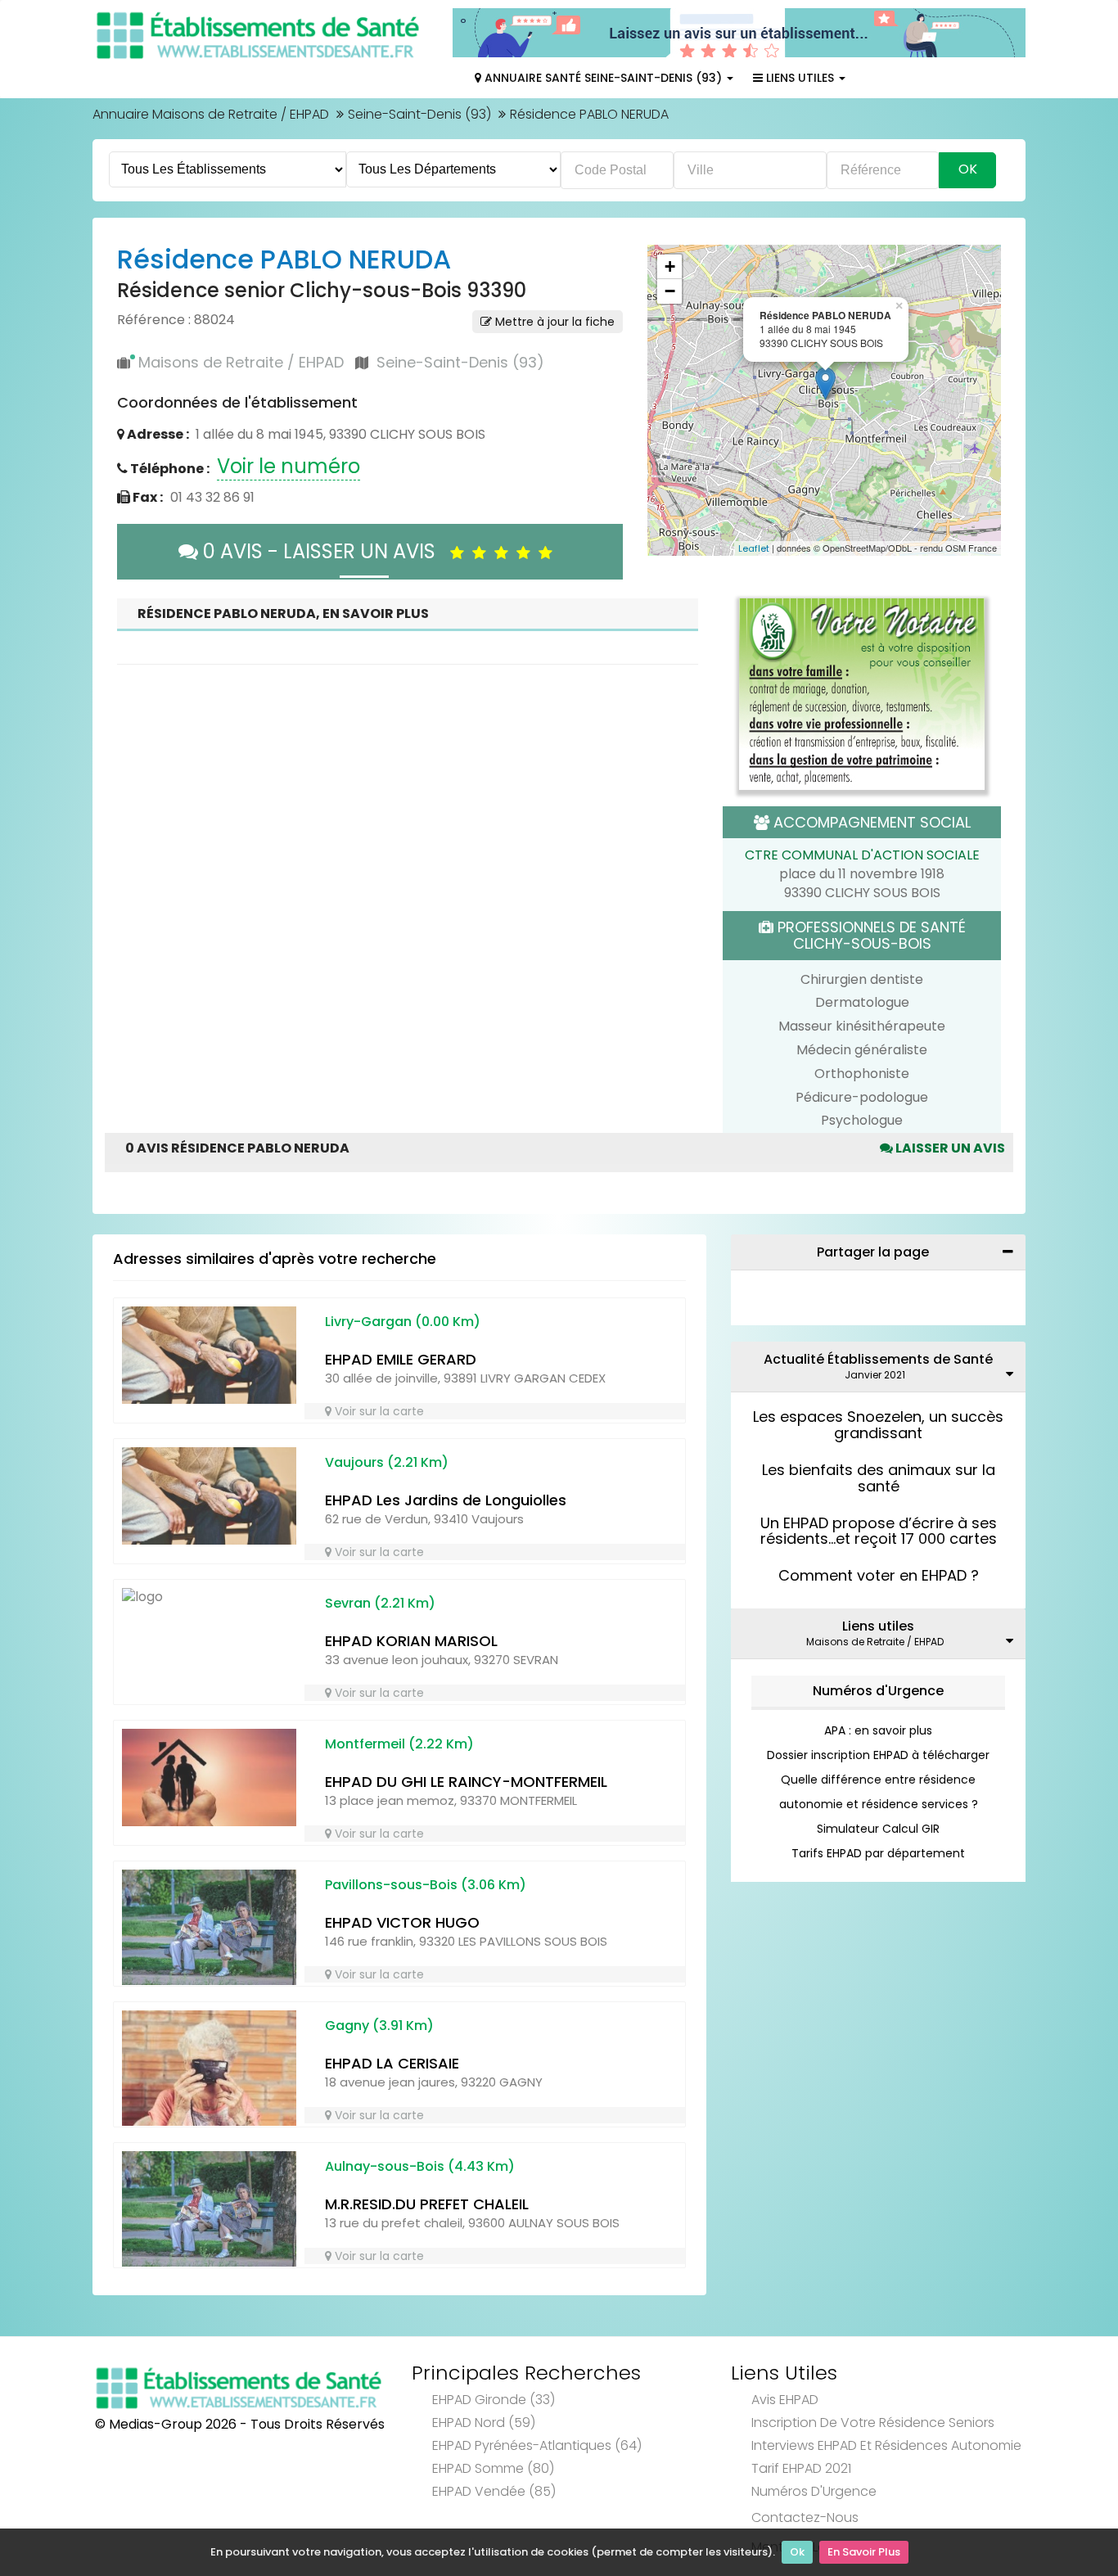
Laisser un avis (949, 1148)
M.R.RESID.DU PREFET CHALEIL (427, 2204)
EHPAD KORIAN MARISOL (411, 1641)
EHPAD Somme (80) (493, 2468)
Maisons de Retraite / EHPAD (241, 362)
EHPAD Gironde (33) (494, 2400)
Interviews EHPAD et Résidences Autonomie (886, 2445)
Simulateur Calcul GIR (878, 1829)
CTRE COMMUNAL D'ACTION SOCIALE (862, 855)
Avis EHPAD (785, 2400)
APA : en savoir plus (878, 1730)
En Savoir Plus (864, 2552)
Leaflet (754, 548)
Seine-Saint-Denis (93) (419, 114)
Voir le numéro (289, 466)
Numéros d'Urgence (878, 1691)
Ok (797, 2552)
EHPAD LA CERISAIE (392, 2063)
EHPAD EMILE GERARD (401, 1359)
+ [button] (670, 266)
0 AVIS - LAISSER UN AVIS (324, 551)
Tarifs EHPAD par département (878, 1853)
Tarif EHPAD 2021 (801, 2468)
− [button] (670, 291)
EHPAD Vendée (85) (494, 2491)
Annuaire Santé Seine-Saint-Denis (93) (603, 78)
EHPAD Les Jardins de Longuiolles (446, 1500)
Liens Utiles (800, 78)
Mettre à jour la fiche (553, 322)
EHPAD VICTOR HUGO (402, 1922)
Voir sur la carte (378, 1411)
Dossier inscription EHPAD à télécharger (878, 1755)
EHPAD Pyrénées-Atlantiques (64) (537, 2445)
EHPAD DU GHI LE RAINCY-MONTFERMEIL (466, 1782)
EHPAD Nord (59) (484, 2423)
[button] (668, 400)
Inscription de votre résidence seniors (873, 2423)
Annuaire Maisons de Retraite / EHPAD (211, 114)
